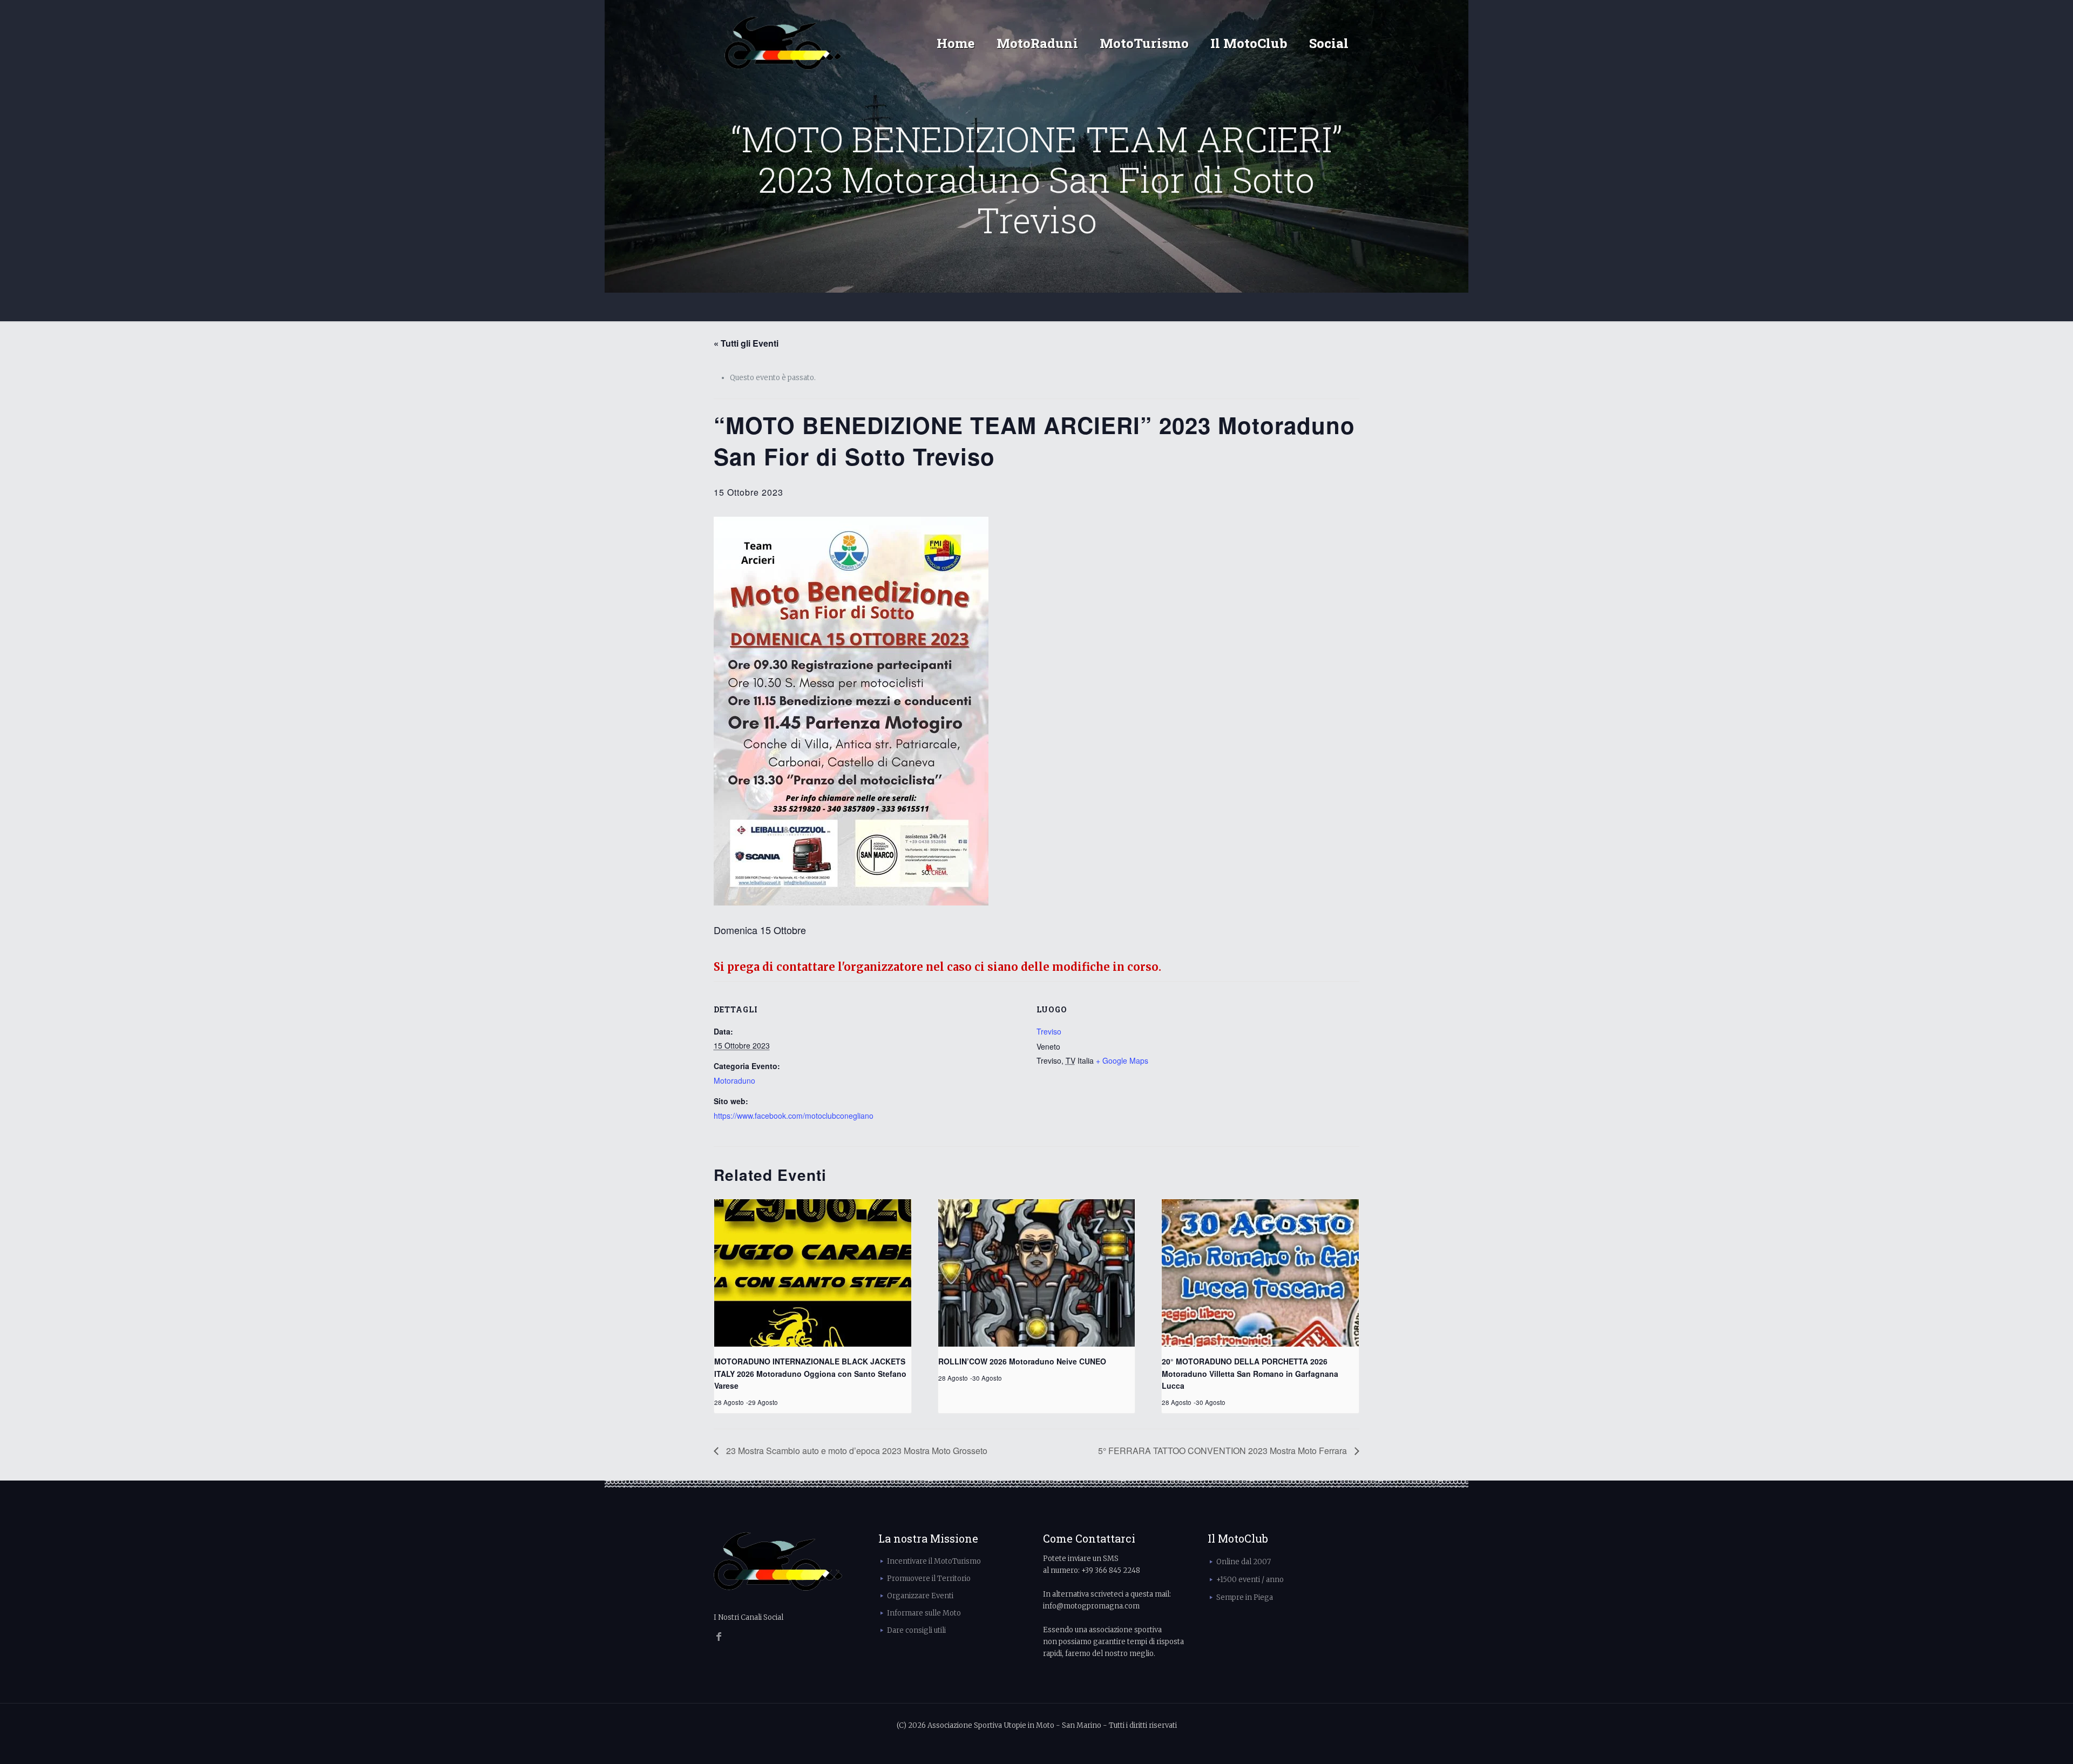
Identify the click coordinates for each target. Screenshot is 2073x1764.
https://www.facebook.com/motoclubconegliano (794, 1116)
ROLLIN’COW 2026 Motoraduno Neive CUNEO (1022, 1361)
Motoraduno (734, 1080)
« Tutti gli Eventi (746, 343)
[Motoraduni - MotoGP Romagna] (783, 43)
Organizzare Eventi (920, 1596)
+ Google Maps (1122, 1060)
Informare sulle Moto (924, 1613)
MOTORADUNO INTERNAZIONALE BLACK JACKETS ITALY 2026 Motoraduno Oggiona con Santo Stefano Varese (810, 1373)
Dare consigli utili (916, 1630)
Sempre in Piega (1245, 1597)
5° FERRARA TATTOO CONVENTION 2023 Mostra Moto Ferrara (1224, 1451)
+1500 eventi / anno (1250, 1580)
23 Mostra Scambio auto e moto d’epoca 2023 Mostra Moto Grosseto (856, 1451)
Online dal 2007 (1244, 1562)
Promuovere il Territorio (929, 1579)
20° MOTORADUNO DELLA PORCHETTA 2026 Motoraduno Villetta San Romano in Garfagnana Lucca (1250, 1373)
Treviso (1049, 1031)
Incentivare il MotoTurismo (934, 1561)
